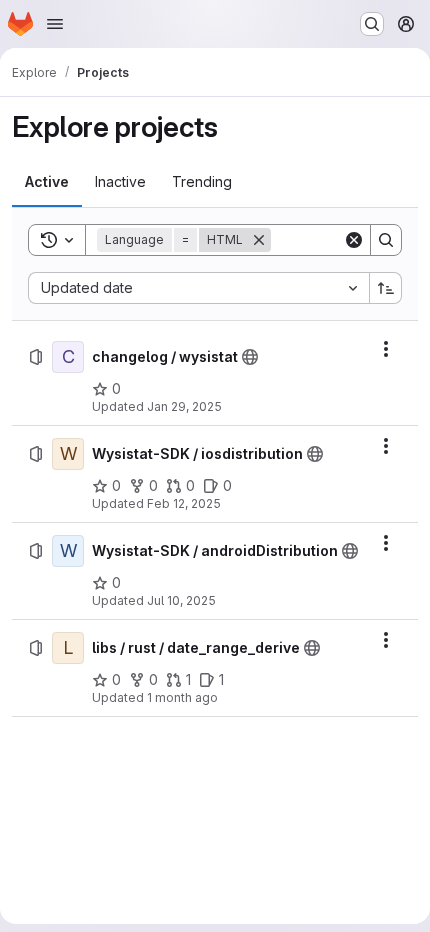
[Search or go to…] (372, 24)
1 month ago (182, 697)
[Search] (386, 240)
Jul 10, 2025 (181, 600)
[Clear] (354, 240)
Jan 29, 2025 (184, 406)
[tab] (47, 182)
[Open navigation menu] (55, 24)
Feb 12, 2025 (184, 503)
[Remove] (259, 240)
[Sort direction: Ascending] (386, 288)
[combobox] (198, 288)
